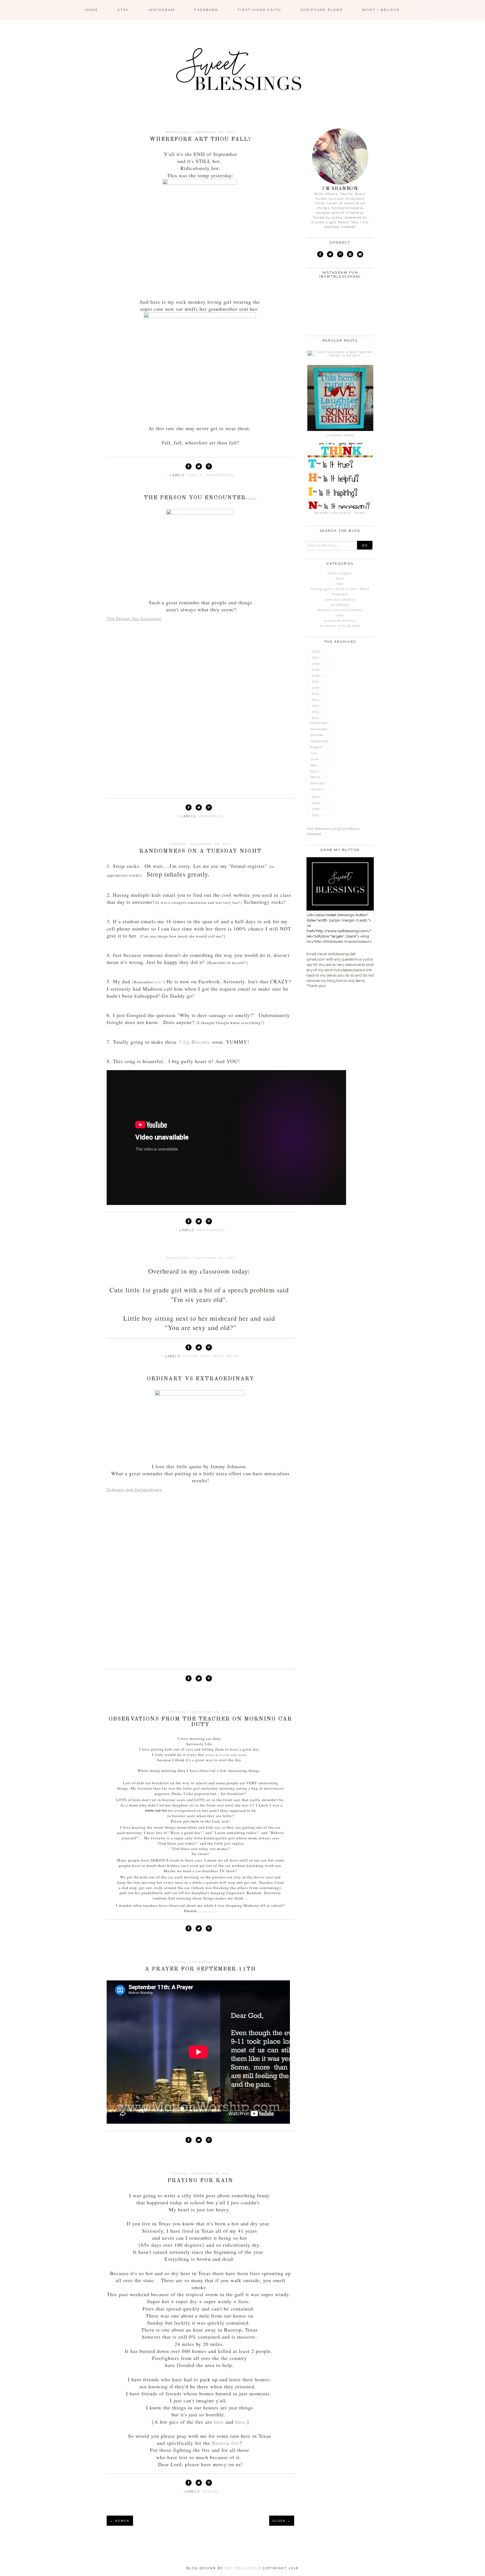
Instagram (162, 10)
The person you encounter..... (201, 498)
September (320, 741)
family (195, 475)
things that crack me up (211, 1356)
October (317, 735)
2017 (316, 682)
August (317, 747)
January (318, 789)
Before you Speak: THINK (340, 513)
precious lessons (340, 600)
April (315, 771)
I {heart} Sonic (340, 435)
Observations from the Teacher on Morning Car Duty (200, 1722)
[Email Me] (360, 255)
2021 (316, 658)
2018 (316, 676)
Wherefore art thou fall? (200, 139)
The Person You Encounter (134, 619)
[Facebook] (320, 255)
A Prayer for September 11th (200, 1969)
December (319, 723)
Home (92, 10)
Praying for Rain (200, 2181)
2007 (316, 815)
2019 (316, 670)
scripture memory (340, 621)
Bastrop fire (226, 2443)
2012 (316, 712)
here (219, 2422)
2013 (316, 706)
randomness (220, 475)
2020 (316, 664)
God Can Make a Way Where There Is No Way (345, 354)
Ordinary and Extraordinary (134, 1490)
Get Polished (242, 2568)
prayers (211, 2492)
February (318, 783)
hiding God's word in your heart (340, 589)
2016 (316, 688)
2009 (316, 803)
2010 (316, 797)
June (315, 759)
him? (159, 982)
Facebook (206, 10)
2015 (316, 694)
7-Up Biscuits (194, 1042)
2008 (316, 809)
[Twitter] (330, 255)
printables (211, 816)
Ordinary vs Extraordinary (201, 1379)
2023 (316, 652)
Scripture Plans (322, 10)
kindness (340, 594)
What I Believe (381, 10)
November (320, 729)
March (316, 777)
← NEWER (120, 2521)
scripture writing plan (340, 626)
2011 (316, 718)
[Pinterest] (340, 255)
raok (340, 615)
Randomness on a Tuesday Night (200, 851)
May (314, 765)
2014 (316, 700)
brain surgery (340, 573)
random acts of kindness (340, 610)
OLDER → (282, 2521)
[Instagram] (350, 255)
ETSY (123, 10)
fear (340, 584)
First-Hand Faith (259, 10)
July (314, 753)
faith (340, 579)
